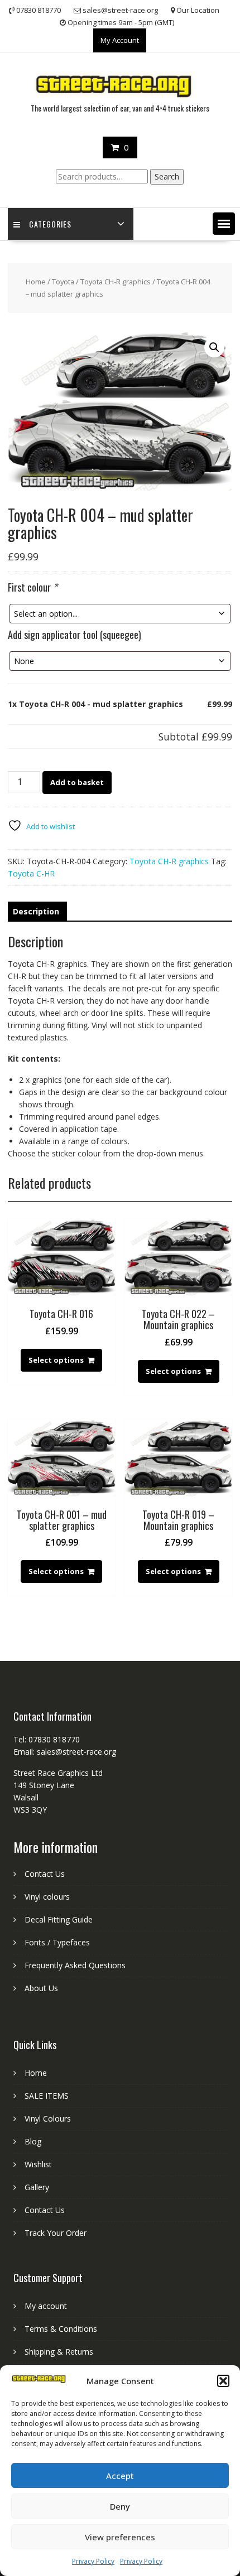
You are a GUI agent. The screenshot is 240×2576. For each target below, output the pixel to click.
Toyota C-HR (31, 873)
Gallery (37, 2187)
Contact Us (45, 1874)
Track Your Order (56, 2233)
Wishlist (38, 2164)
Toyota (63, 282)
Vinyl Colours (48, 2119)
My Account (120, 40)
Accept (120, 2476)
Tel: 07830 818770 (47, 1739)
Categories (50, 224)
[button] (223, 2381)
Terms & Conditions (61, 2329)
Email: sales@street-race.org (65, 1752)
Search (167, 176)
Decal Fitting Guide (59, 1919)
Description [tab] (36, 911)
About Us (41, 1988)
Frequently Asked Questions (75, 1965)
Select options (56, 1360)
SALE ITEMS (47, 2096)
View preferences (120, 2537)
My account (46, 2306)
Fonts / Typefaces (57, 1942)
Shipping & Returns (59, 2352)
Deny (120, 2506)
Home (36, 282)
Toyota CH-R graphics (116, 282)
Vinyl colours (47, 1897)
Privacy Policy (93, 2561)
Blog (33, 2141)
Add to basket (77, 782)
